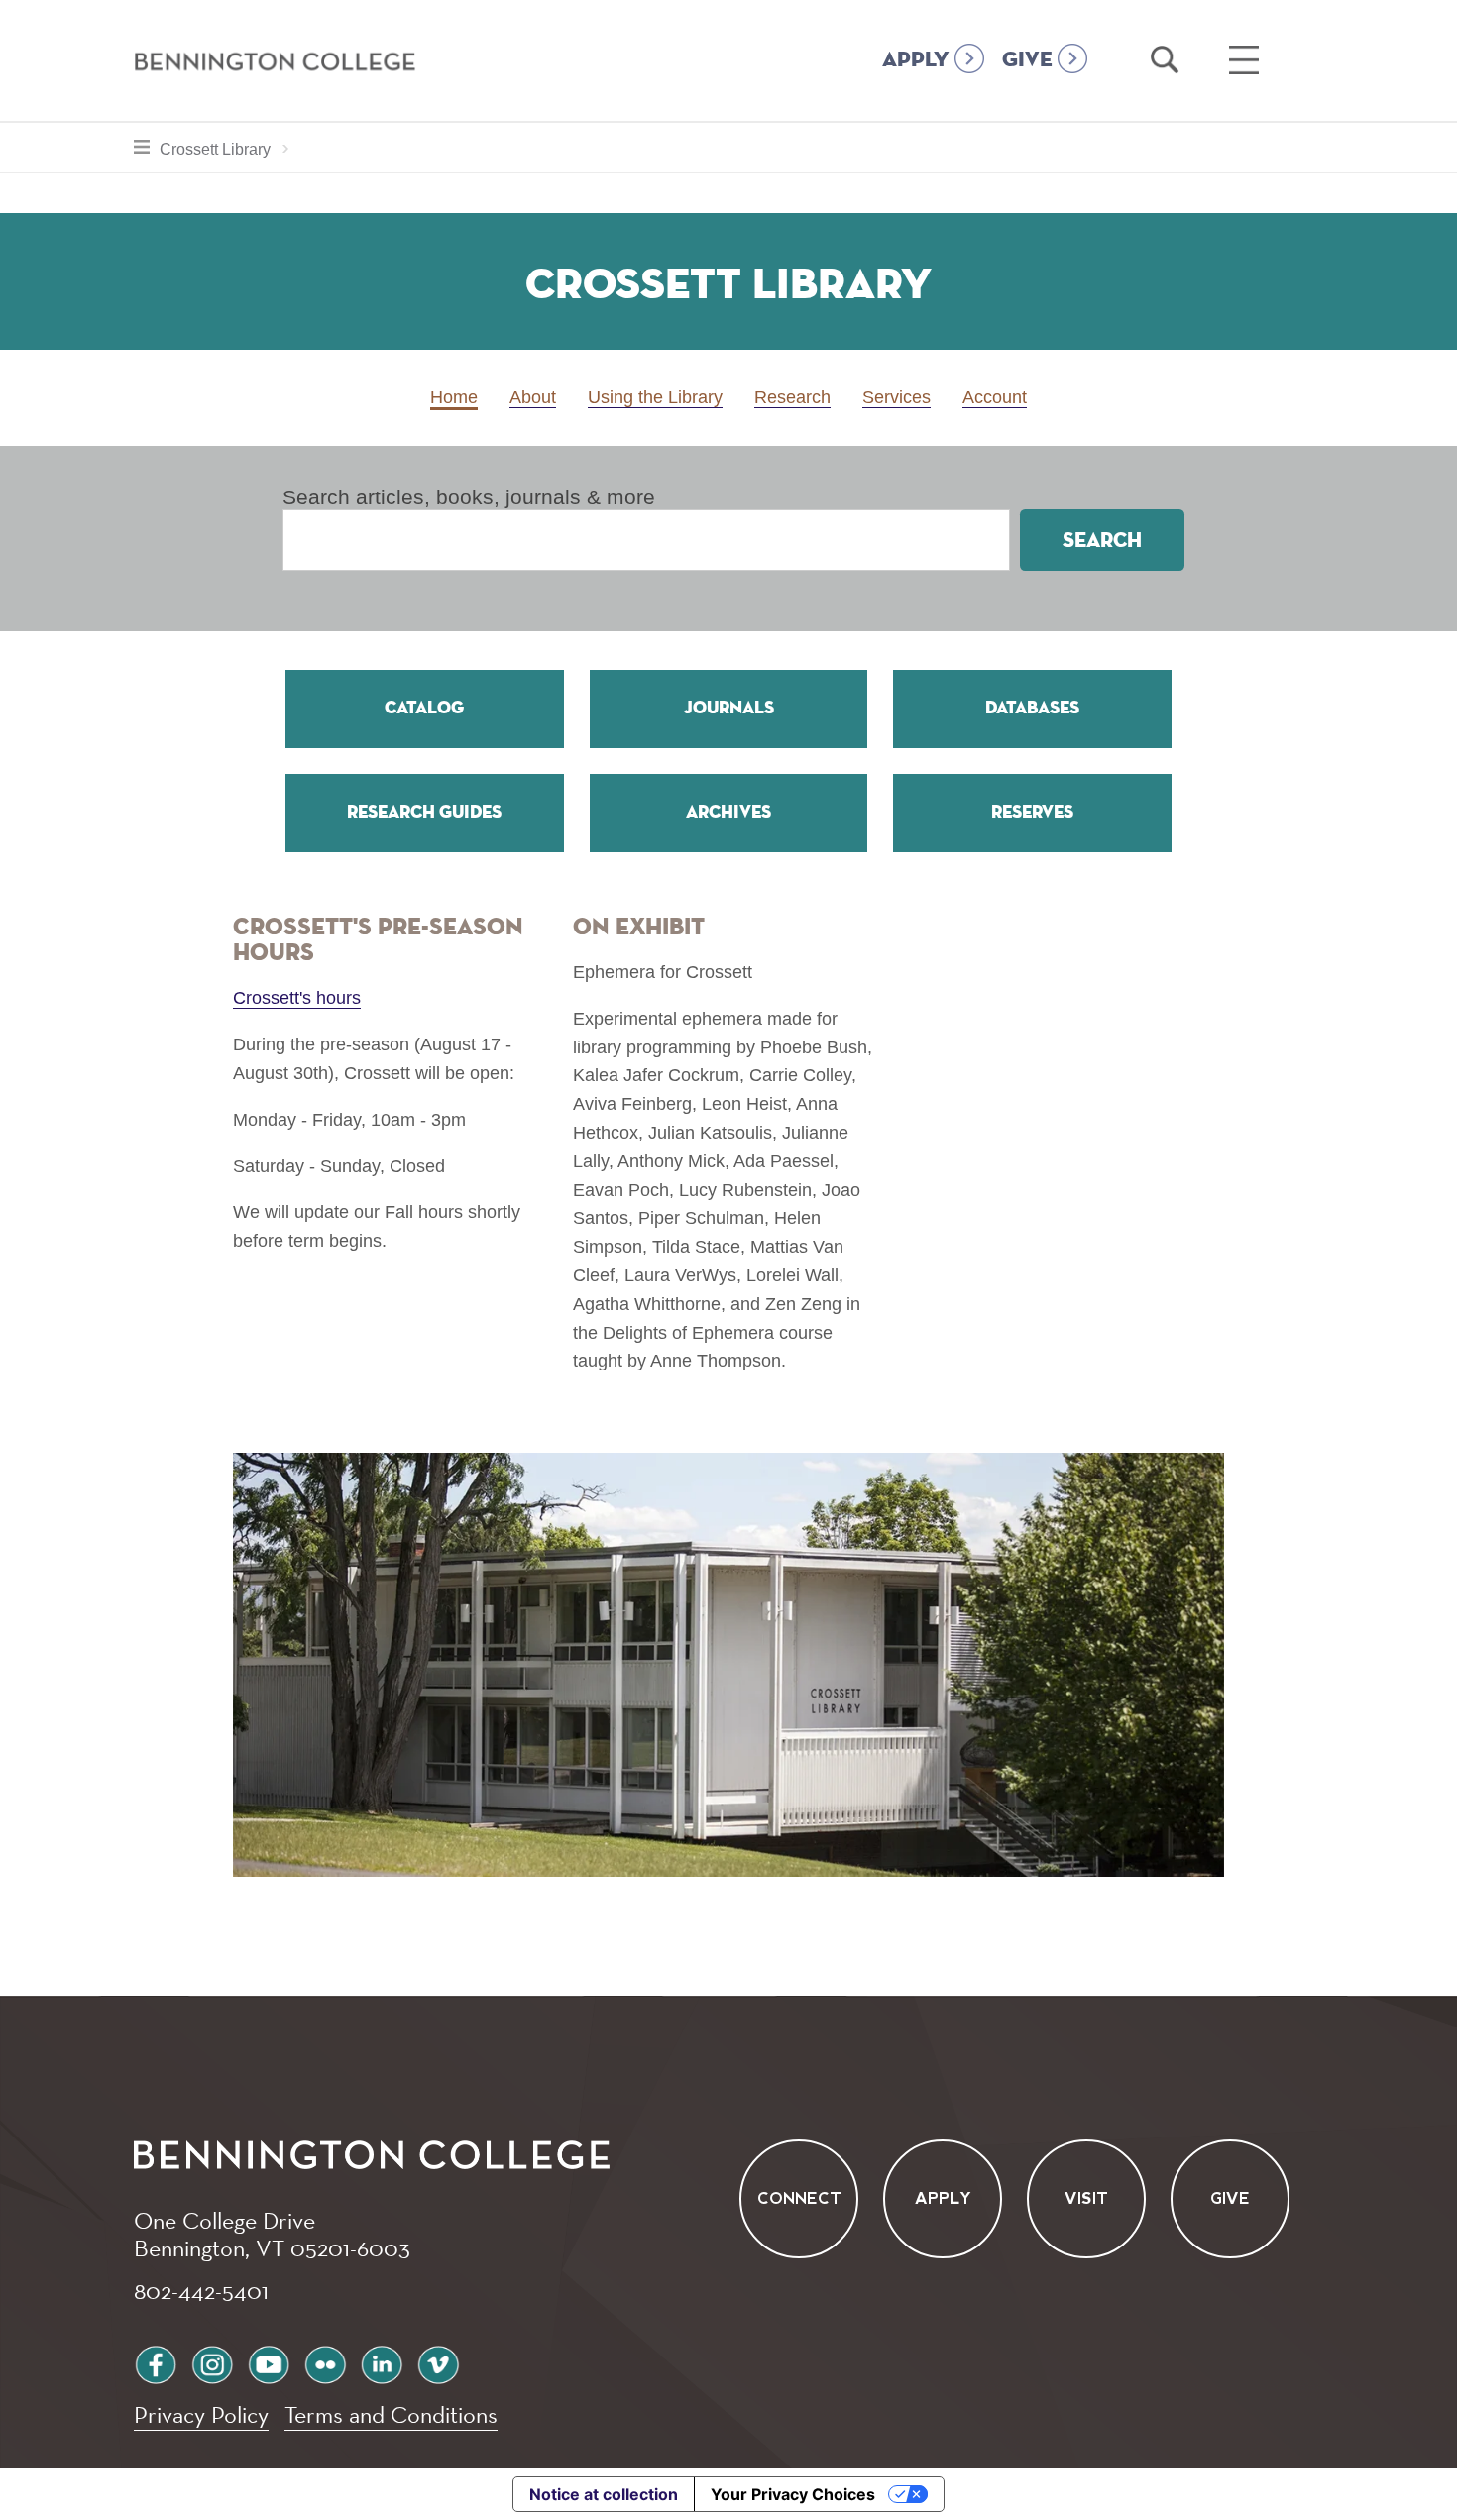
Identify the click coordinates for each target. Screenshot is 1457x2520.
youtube (269, 2362)
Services (897, 397)
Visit (1086, 2199)
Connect (799, 2199)
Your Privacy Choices (793, 2494)
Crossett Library (229, 149)
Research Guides (424, 813)
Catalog (424, 709)
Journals (729, 709)
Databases (1032, 709)
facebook (156, 2362)
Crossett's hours (297, 998)
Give (1230, 2199)
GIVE (1027, 60)
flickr (325, 2362)
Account (995, 397)
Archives (728, 813)
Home (454, 397)
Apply (943, 2199)
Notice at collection (604, 2494)
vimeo (438, 2362)
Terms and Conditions (391, 2414)
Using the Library (655, 397)
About (533, 397)
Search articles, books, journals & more (469, 497)
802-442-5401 (201, 2290)
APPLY (916, 60)
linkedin (382, 2362)
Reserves (1032, 813)
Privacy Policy (201, 2414)
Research (792, 397)
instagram (212, 2362)
